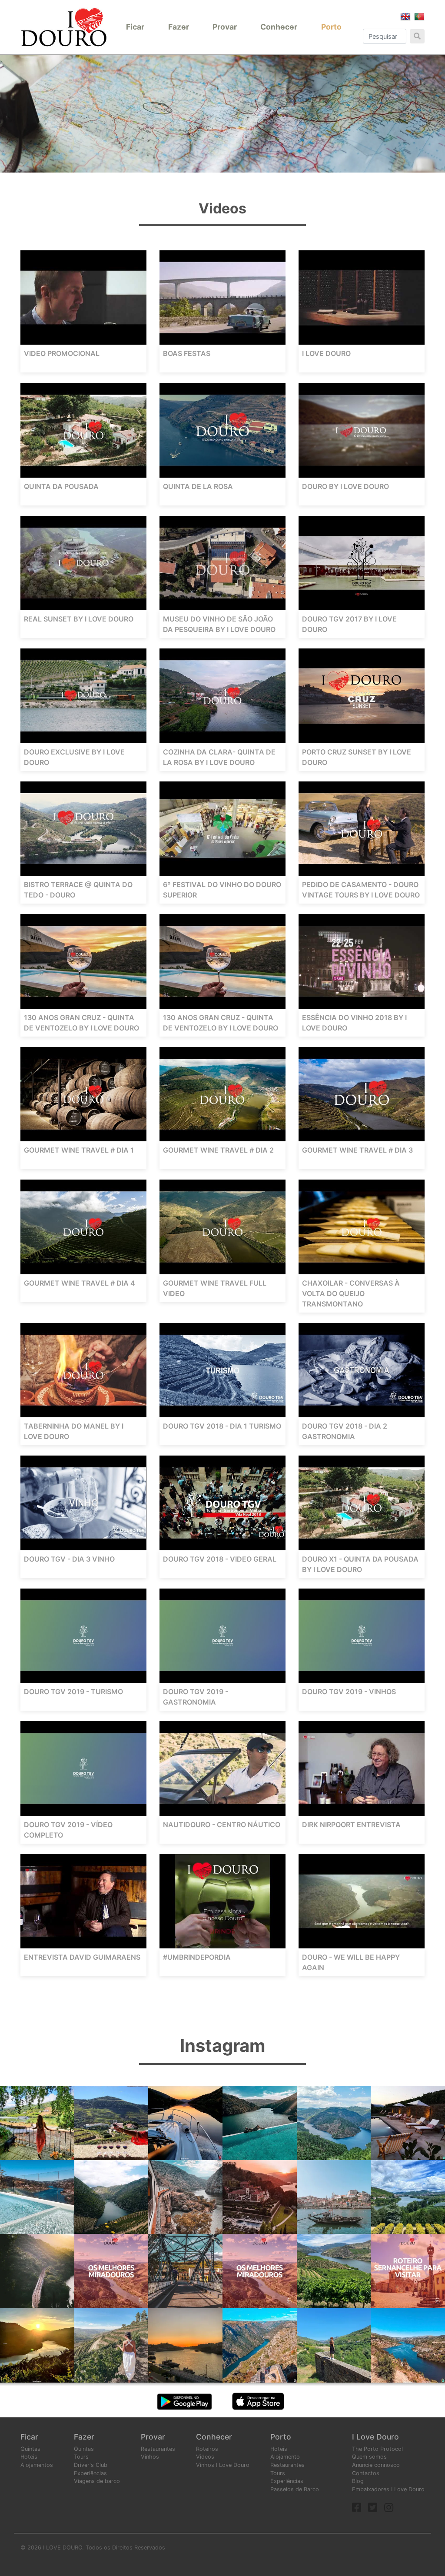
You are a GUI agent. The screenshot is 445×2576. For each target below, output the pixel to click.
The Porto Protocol (377, 2449)
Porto (331, 27)
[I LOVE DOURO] (64, 27)
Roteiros (207, 2449)
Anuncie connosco (376, 2465)
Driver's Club (91, 2465)
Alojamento (285, 2457)
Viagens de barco (97, 2481)
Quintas (30, 2449)
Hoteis (29, 2457)
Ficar (135, 27)
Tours (81, 2457)
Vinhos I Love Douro (223, 2465)
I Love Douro (375, 2437)
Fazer (179, 27)
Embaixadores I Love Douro (388, 2489)
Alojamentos (37, 2465)
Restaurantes (158, 2449)
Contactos (366, 2473)
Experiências (90, 2473)
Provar (225, 27)
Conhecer (279, 27)
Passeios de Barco (295, 2489)
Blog (358, 2481)
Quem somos (369, 2457)
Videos (205, 2457)
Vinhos (150, 2457)
